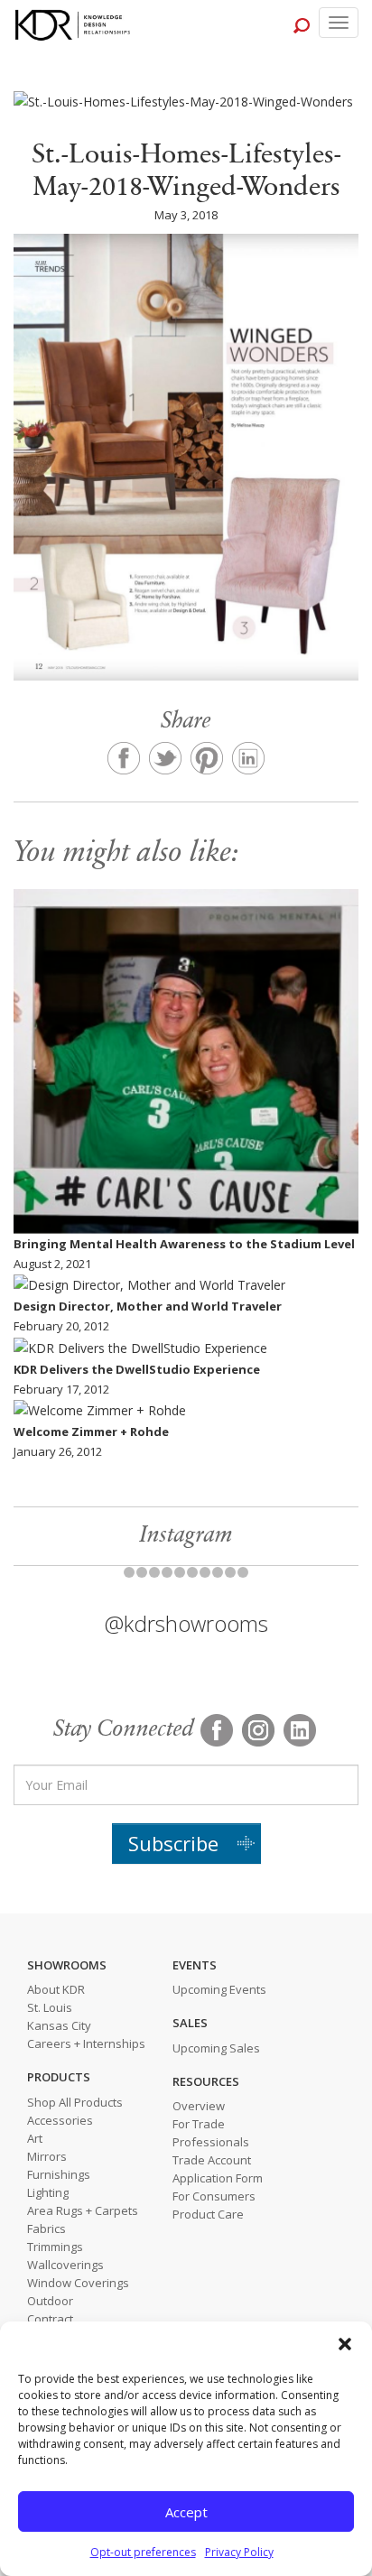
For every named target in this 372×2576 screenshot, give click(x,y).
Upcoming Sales (216, 2048)
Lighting (48, 2192)
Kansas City (59, 2025)
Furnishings (59, 2174)
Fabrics (46, 2229)
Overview (199, 2106)
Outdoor (50, 2301)
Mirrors (47, 2156)
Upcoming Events (219, 1989)
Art (35, 2138)
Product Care (208, 2214)
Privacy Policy (239, 2552)
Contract (50, 2319)
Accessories (60, 2120)
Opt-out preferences (143, 2552)
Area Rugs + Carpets (83, 2210)
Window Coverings (78, 2283)
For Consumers (214, 2196)
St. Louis (50, 2007)
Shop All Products (75, 2102)
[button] (345, 2344)
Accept (186, 2512)
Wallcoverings (65, 2265)
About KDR (56, 1989)
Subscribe (173, 1843)
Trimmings (55, 2247)
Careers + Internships (86, 2043)
